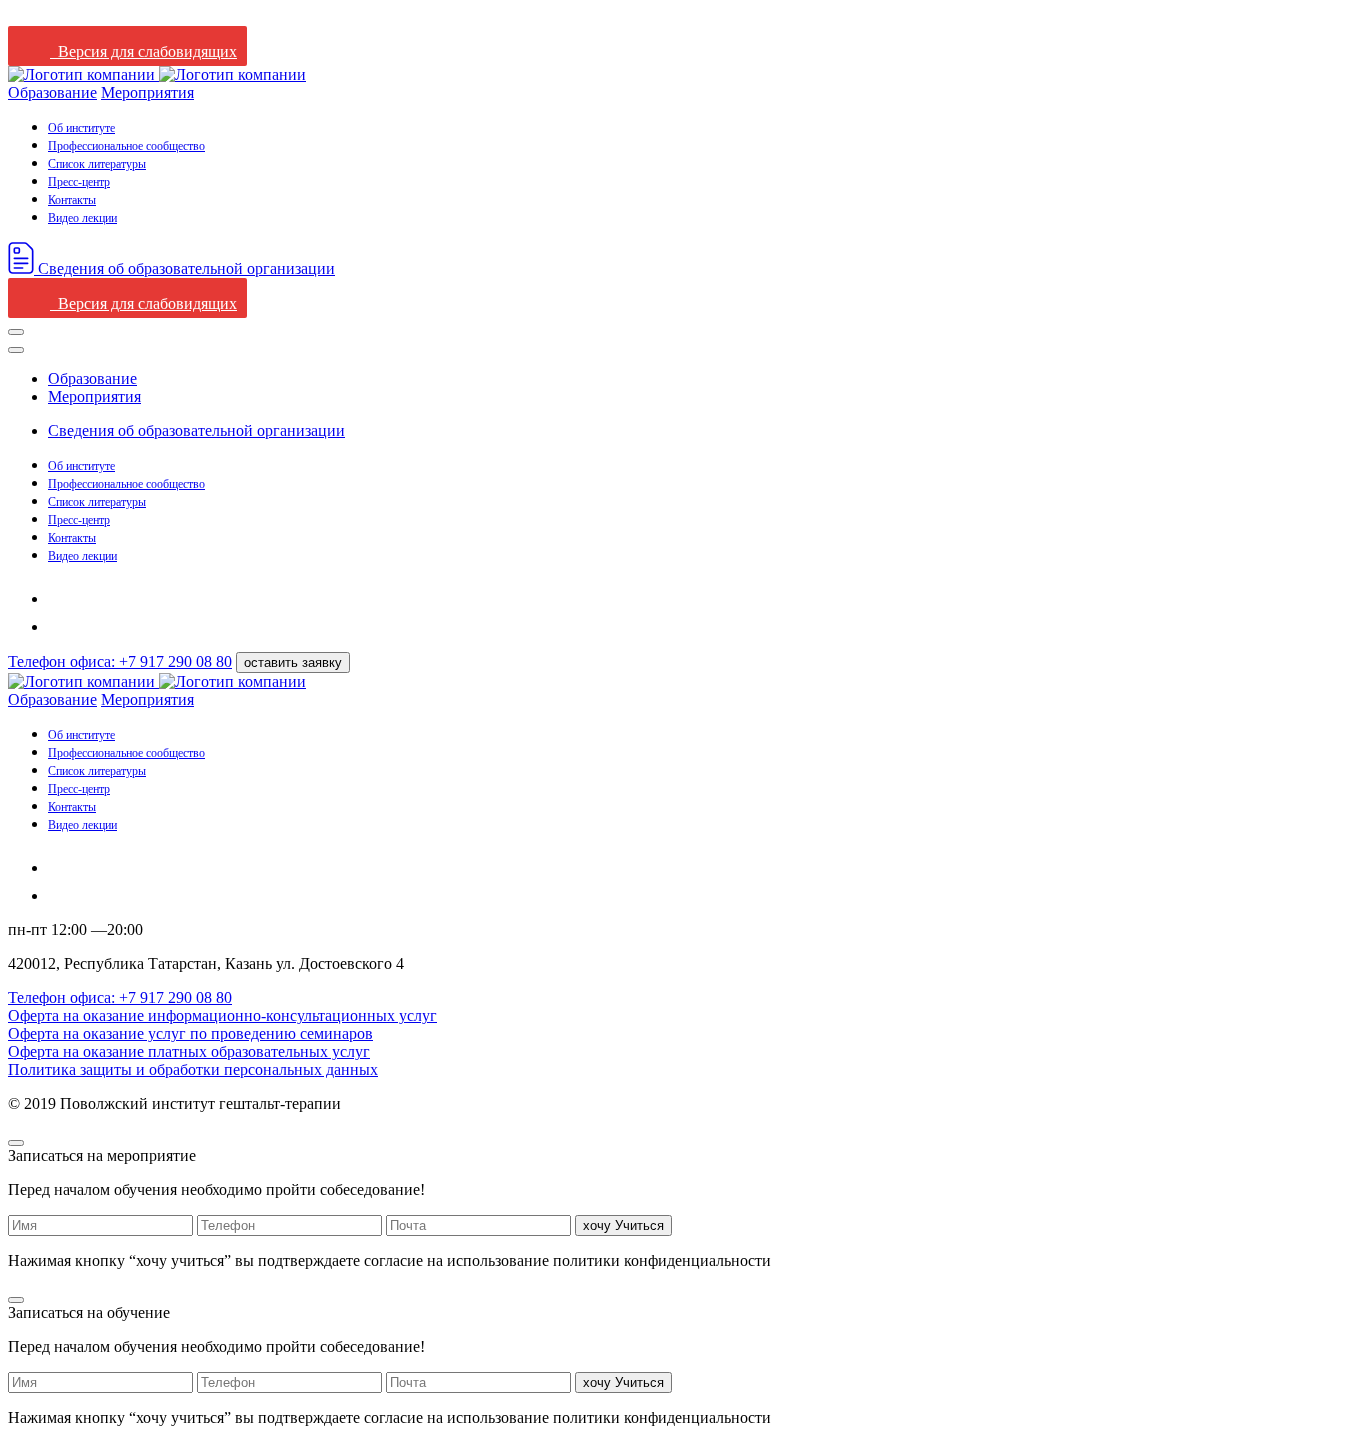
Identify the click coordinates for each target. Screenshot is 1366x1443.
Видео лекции (82, 218)
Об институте (81, 128)
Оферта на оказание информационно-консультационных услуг (222, 1015)
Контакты (72, 200)
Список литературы (97, 164)
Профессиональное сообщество (126, 146)
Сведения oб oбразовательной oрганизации (196, 430)
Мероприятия (147, 92)
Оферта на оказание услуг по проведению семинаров (190, 1033)
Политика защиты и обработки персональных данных (193, 1069)
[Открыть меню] (16, 332)
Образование (52, 92)
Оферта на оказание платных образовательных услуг (189, 1051)
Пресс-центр (79, 182)
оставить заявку (293, 662)
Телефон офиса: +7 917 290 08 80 (120, 661)
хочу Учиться (623, 1225)
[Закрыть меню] (16, 350)
